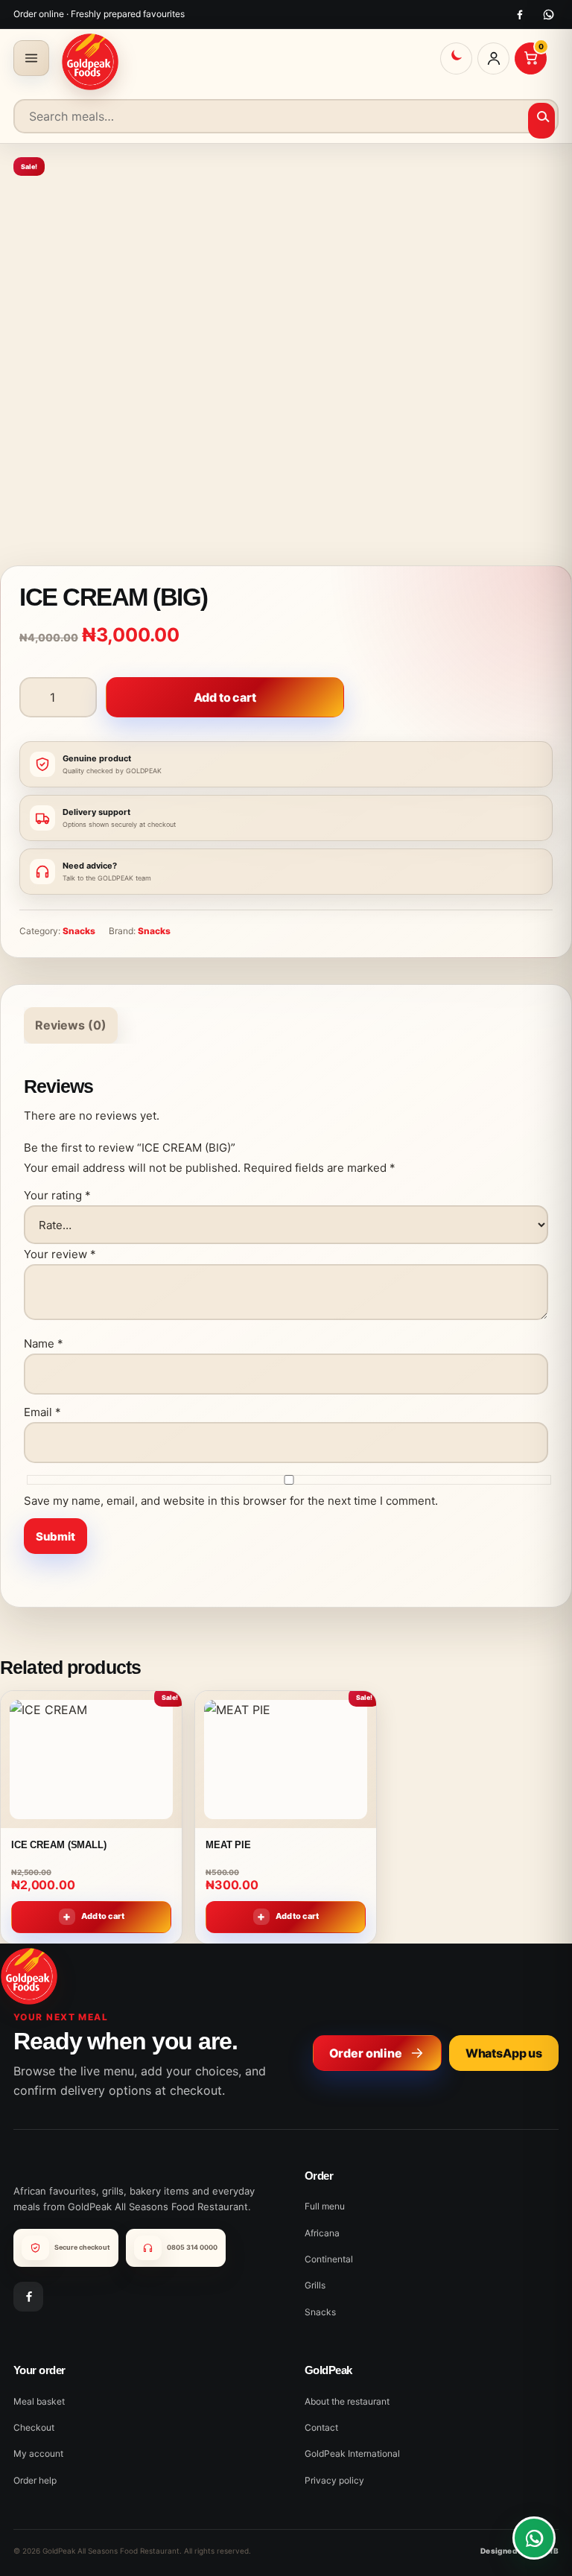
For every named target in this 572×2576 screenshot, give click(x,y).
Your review (60, 1254)
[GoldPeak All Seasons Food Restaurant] (90, 62)
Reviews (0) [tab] (71, 1025)
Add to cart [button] (103, 1916)
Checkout (34, 2427)
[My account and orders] (493, 58)
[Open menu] (31, 58)
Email (42, 1412)
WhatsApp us (504, 2053)
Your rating (57, 1195)
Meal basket (39, 2401)
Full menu (325, 2206)
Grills (315, 2285)
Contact (321, 2427)
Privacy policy (334, 2480)
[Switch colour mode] (456, 58)
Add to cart (225, 697)
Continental (329, 2259)
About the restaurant (347, 2401)
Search (542, 121)
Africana (322, 2233)
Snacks (79, 931)
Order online (366, 2053)
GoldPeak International (352, 2453)
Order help (35, 2480)
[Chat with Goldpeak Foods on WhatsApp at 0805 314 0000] (534, 2538)
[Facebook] (519, 15)
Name (44, 1343)
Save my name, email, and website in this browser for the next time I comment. (231, 1501)
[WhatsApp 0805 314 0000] (549, 15)
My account (38, 2453)
